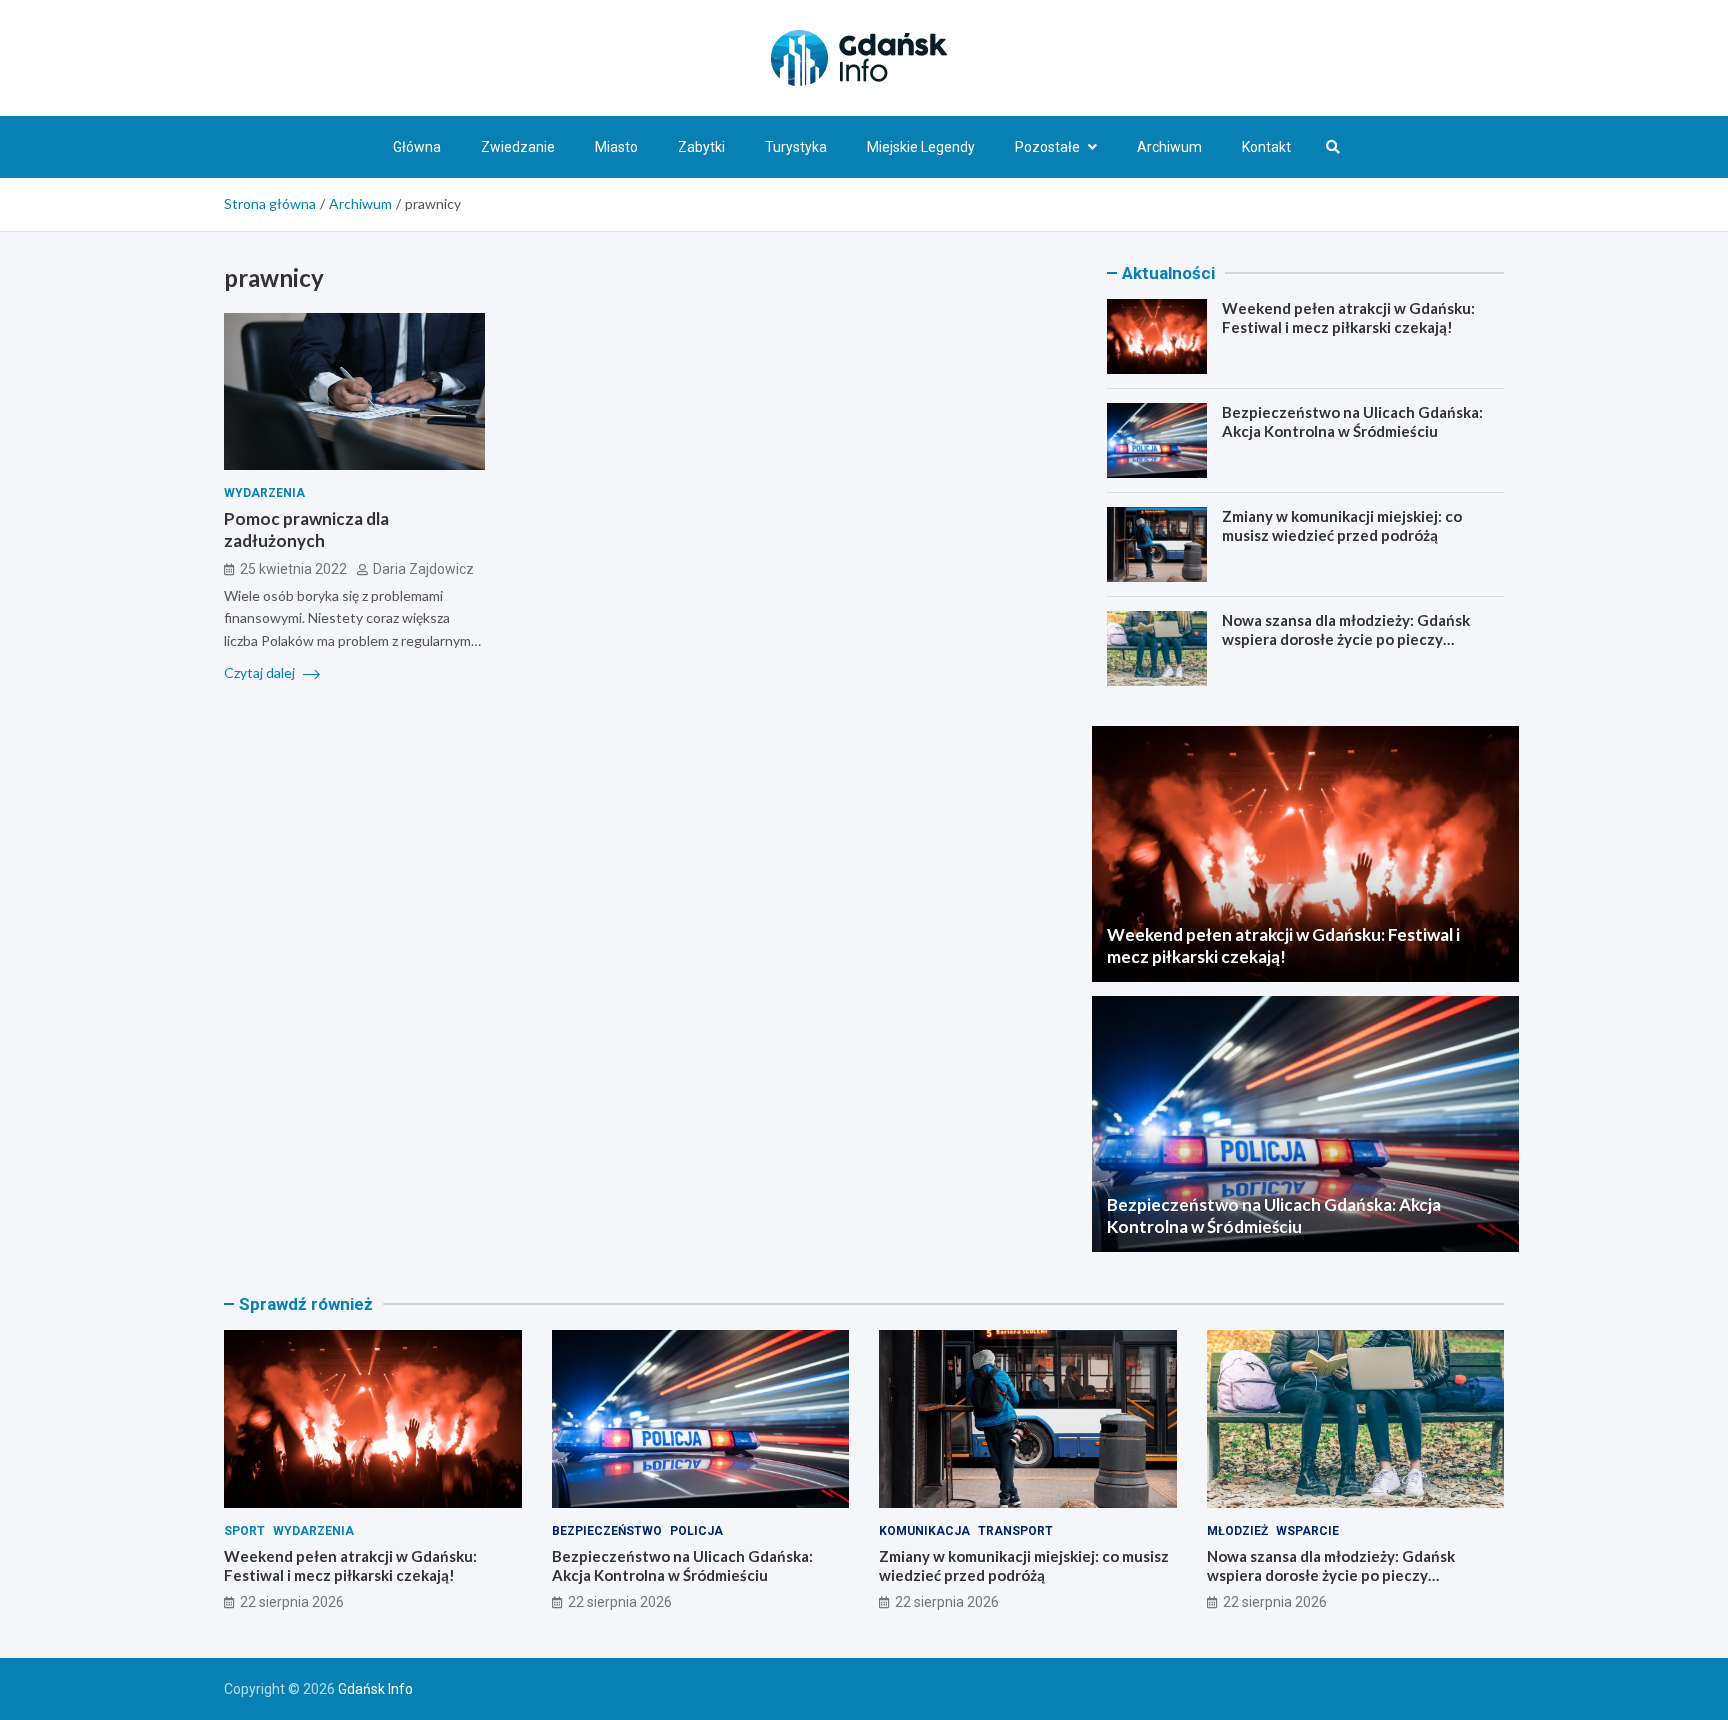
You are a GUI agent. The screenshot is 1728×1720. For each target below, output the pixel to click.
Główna (417, 147)
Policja (696, 1531)
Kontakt (1266, 147)
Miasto (616, 147)
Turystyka (796, 147)
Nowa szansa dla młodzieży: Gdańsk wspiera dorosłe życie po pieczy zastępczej (1346, 639)
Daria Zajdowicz (423, 568)
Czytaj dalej (261, 672)
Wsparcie (1307, 1531)
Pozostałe (1047, 147)
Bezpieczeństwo (607, 1531)
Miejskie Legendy (921, 147)
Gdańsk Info (375, 1689)
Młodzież (1237, 1531)
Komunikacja (924, 1531)
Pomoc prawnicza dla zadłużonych (306, 529)
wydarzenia (264, 493)
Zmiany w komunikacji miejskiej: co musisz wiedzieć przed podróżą (1342, 526)
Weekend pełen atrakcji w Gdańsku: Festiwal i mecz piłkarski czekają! (1348, 318)
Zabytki (701, 147)
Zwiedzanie (518, 147)
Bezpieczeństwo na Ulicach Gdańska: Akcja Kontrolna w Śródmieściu (1352, 422)
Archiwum (1169, 147)
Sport (244, 1531)
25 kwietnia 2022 (293, 568)
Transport (1015, 1531)
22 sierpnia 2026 (292, 1602)
